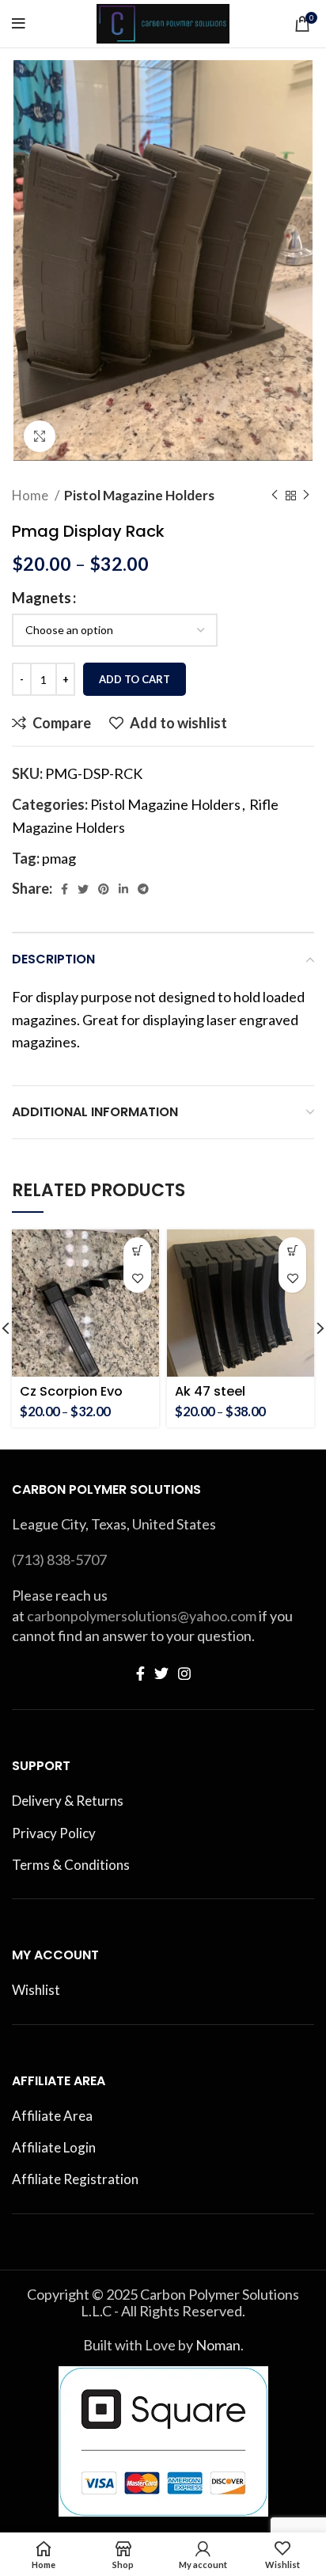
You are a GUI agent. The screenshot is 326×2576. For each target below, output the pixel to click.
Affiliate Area (52, 2116)
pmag (59, 858)
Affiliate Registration (75, 2179)
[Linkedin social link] (123, 889)
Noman (218, 2345)
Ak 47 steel (210, 1391)
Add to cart (135, 679)
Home (31, 495)
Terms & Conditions (71, 1865)
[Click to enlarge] (40, 436)
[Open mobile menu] (19, 24)
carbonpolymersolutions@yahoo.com (142, 1616)
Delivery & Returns (68, 1801)
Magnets (42, 598)
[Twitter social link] (83, 889)
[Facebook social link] (64, 889)
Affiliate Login (54, 2147)
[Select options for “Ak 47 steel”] (292, 1251)
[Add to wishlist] (137, 1279)
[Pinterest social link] (104, 889)
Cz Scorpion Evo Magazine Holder (74, 1398)
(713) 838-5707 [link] (59, 1560)
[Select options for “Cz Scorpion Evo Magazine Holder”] (137, 1251)
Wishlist (36, 1990)
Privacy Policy (54, 1833)
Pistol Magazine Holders (139, 495)
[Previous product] (275, 496)
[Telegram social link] (143, 889)
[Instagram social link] (184, 1674)
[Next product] (306, 496)
